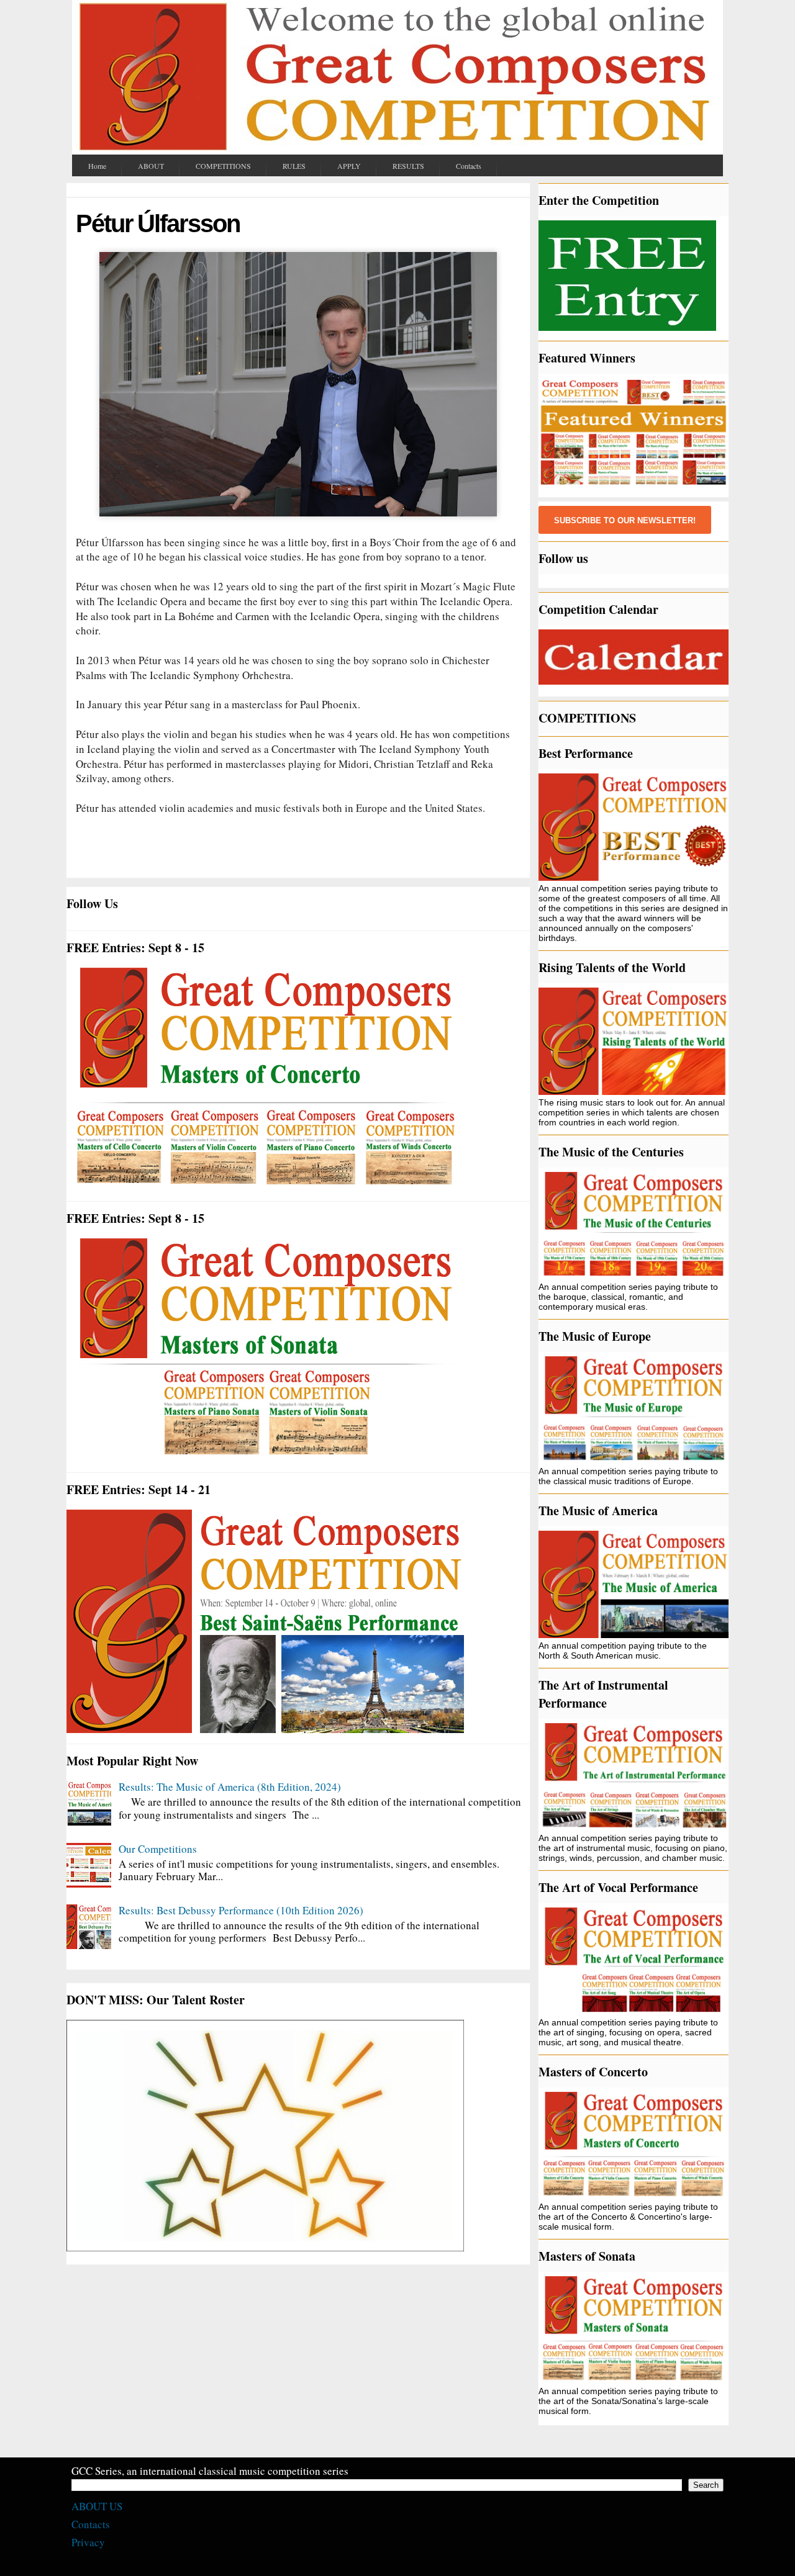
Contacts (91, 2524)
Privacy (88, 2542)
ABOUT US (97, 2506)
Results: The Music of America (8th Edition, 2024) (230, 1787)
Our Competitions (158, 1849)
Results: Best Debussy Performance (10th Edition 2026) (241, 1910)
